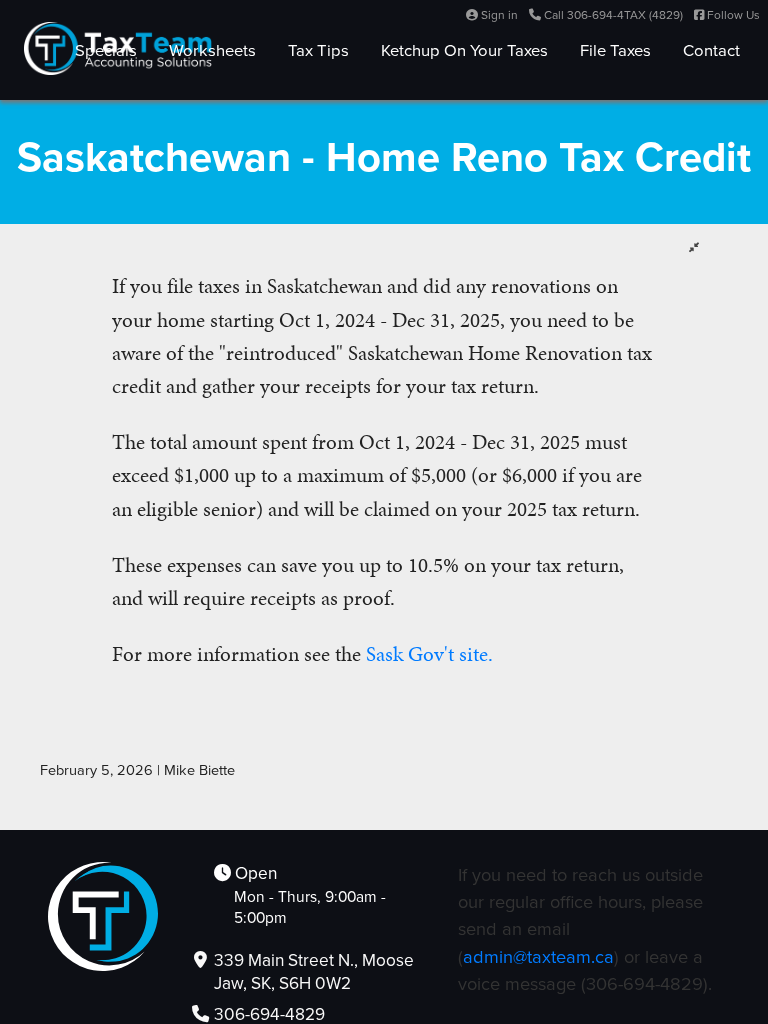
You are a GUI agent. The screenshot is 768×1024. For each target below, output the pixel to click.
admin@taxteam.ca (538, 957)
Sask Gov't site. (429, 654)
